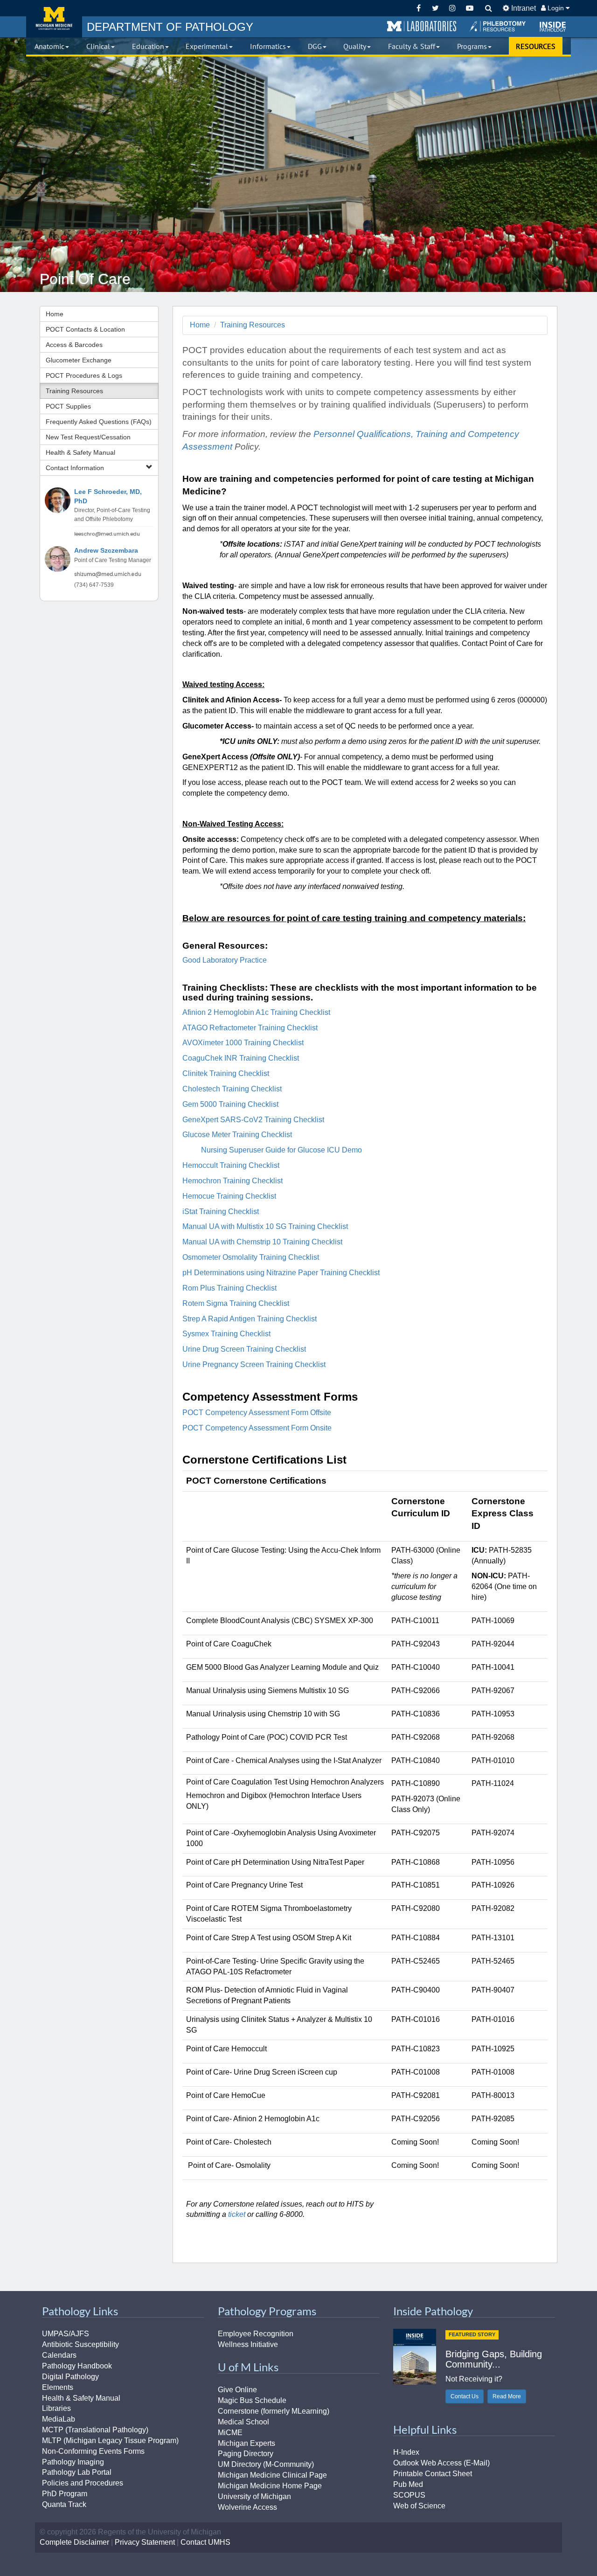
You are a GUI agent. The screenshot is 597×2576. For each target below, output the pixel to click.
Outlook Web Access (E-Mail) (441, 2463)
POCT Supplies (68, 406)
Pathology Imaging (73, 2462)
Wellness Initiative (248, 2344)
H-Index (406, 2452)
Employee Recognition (256, 2334)
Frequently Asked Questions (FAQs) (99, 422)
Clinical (98, 46)
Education (148, 46)
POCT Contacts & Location (85, 329)
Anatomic (49, 46)
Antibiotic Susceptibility (80, 2344)
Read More (507, 2396)
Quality (355, 46)
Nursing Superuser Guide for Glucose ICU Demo (281, 1150)
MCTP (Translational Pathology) (95, 2430)
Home (55, 314)
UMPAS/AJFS (66, 2334)
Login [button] (556, 8)
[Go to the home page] (54, 19)
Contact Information (75, 468)
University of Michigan (254, 2496)
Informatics (268, 46)
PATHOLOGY (170, 27)
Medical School (243, 2422)
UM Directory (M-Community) (266, 2464)
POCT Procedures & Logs (84, 375)
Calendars (59, 2355)
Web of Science (419, 2506)
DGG (315, 46)
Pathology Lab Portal (77, 2472)
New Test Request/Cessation (88, 437)
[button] (422, 27)
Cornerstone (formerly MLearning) (274, 2411)
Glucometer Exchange (79, 360)
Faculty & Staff (412, 46)
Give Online (237, 2390)
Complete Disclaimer (74, 2542)
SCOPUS (409, 2495)
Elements (58, 2387)
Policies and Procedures (83, 2483)
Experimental (207, 46)
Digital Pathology (70, 2377)
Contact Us (465, 2396)
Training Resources (74, 391)
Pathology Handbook (77, 2366)
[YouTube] (469, 8)
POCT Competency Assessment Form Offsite (257, 1413)
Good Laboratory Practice (225, 960)
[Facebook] (419, 8)
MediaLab (59, 2419)
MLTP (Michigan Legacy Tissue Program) (110, 2441)
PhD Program (65, 2494)
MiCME (230, 2433)
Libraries (56, 2408)
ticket (237, 2214)
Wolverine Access (247, 2507)
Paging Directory (246, 2454)
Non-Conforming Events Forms (93, 2451)
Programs (472, 46)
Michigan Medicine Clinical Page (272, 2475)
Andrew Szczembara (106, 551)
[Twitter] (435, 8)
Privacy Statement (145, 2542)
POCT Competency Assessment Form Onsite (257, 1428)
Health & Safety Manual (80, 452)
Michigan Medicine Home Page (270, 2486)
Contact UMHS (205, 2542)
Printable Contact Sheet (433, 2474)
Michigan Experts (246, 2443)
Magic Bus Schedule (252, 2400)
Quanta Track (64, 2504)
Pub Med (408, 2484)
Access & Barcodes (74, 345)
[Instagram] (453, 8)
